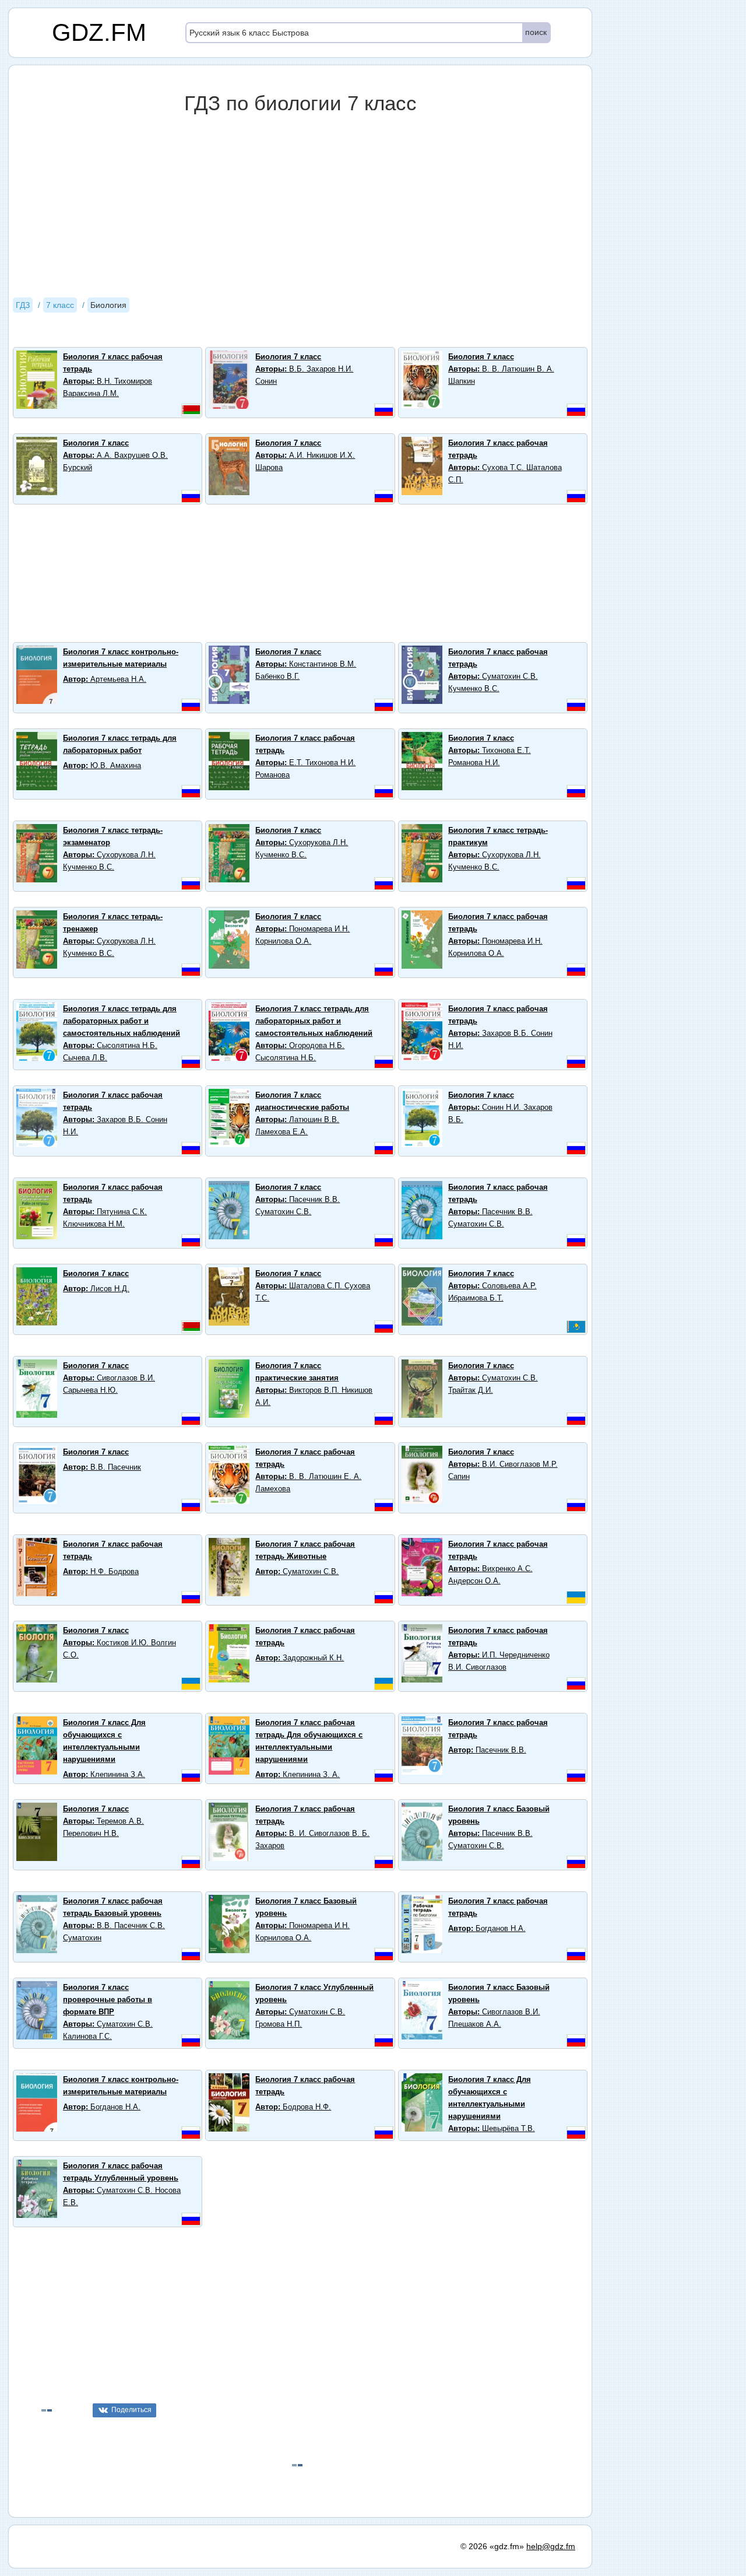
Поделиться (131, 2410)
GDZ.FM (99, 32)
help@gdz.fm (551, 2546)
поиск (536, 32)
